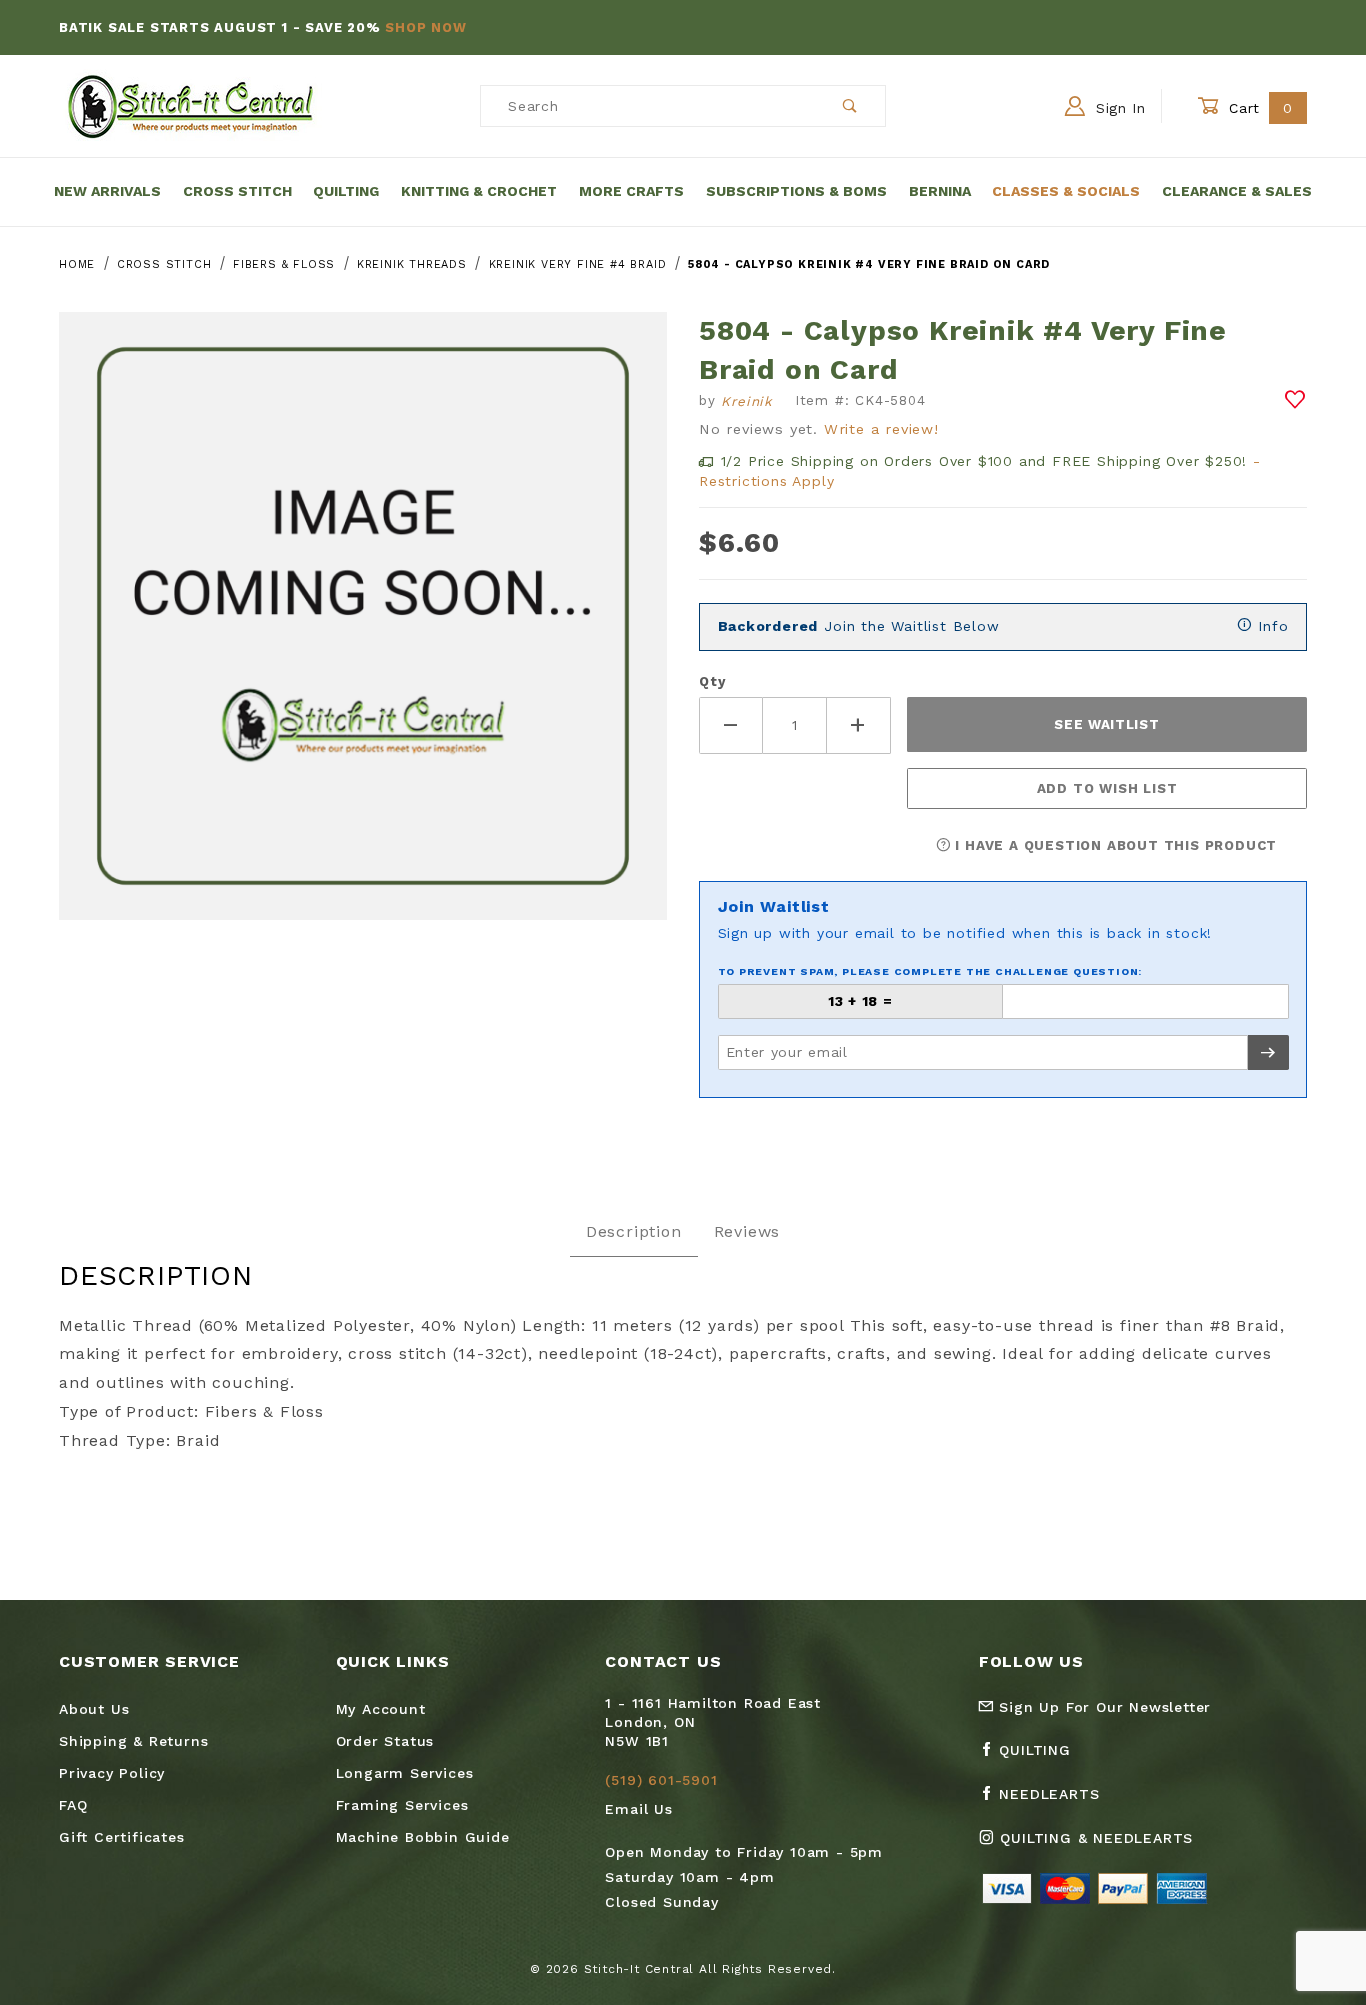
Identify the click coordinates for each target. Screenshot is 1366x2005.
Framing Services (402, 1805)
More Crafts (631, 191)
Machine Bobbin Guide (423, 1837)
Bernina (940, 191)
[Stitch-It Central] (190, 105)
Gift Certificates (122, 1837)
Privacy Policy (112, 1773)
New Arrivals (107, 191)
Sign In (1118, 108)
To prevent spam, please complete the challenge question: (930, 971)
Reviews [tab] (747, 1231)
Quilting (346, 191)
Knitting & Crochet (479, 191)
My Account (381, 1709)
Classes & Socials (1066, 191)
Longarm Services (405, 1773)
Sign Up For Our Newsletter (1103, 1707)
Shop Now (425, 27)
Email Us (638, 1809)
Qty (712, 681)
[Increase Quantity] (859, 725)
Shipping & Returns (133, 1741)
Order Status (385, 1741)
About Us (94, 1709)
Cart (1258, 108)
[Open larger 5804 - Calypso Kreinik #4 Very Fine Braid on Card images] (363, 630)
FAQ (73, 1805)
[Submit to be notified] (1268, 1052)
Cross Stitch (237, 191)
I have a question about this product (1114, 845)
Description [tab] (634, 1231)
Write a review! (881, 429)
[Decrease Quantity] (731, 725)
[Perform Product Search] (850, 106)
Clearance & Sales (1237, 191)
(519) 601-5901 (661, 1780)
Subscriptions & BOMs (796, 191)
